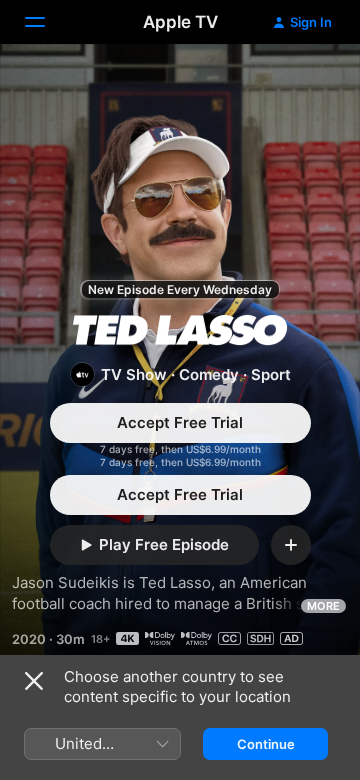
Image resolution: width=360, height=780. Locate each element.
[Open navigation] (47, 22)
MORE (323, 606)
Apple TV (180, 22)
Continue (266, 744)
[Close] (34, 681)
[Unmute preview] (306, 83)
